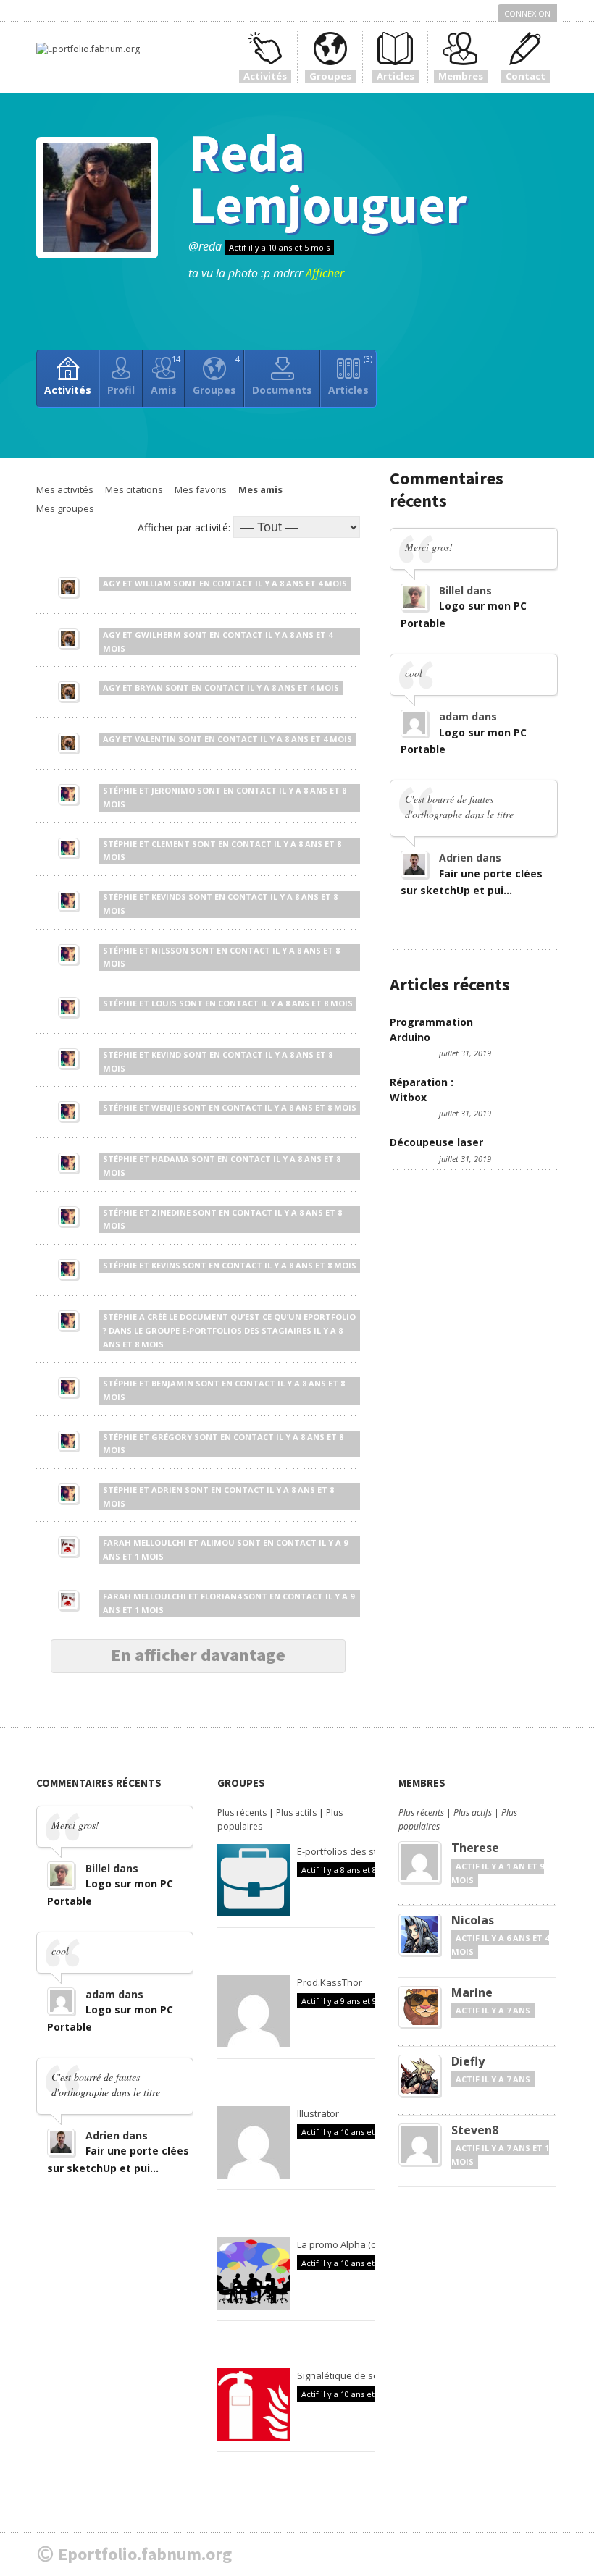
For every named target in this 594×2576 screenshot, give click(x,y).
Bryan (149, 687)
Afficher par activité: (184, 527)
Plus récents (242, 1813)
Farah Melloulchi (145, 1542)
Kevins (166, 1265)
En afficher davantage (198, 1655)
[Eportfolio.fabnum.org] (88, 49)
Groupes (216, 375)
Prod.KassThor (330, 1982)
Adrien (167, 1490)
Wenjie (166, 1107)
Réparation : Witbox (422, 1090)
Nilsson (170, 950)
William (153, 583)
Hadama (170, 1159)
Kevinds (169, 897)
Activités (68, 390)
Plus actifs (296, 1813)
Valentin (155, 739)
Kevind (166, 1055)
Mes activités (65, 489)
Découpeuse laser (436, 1142)
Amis (166, 375)
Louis (164, 1003)
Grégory (172, 1437)
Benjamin (172, 1383)
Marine (472, 1992)
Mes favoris (201, 489)
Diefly (468, 2061)
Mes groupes (65, 508)
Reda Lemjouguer (327, 178)
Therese (475, 1848)
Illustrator (318, 2113)
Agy (112, 583)
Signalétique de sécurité (350, 2375)
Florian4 (221, 1596)
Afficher (325, 273)
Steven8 (475, 2130)
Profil (121, 390)
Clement (171, 844)
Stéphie (120, 790)
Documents (282, 390)
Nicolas (473, 1920)
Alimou (218, 1542)
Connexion (527, 13)
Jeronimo (173, 790)
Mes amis (260, 489)
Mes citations (134, 489)
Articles (350, 375)
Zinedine (171, 1212)
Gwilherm (158, 635)
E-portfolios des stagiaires (247, 1330)
